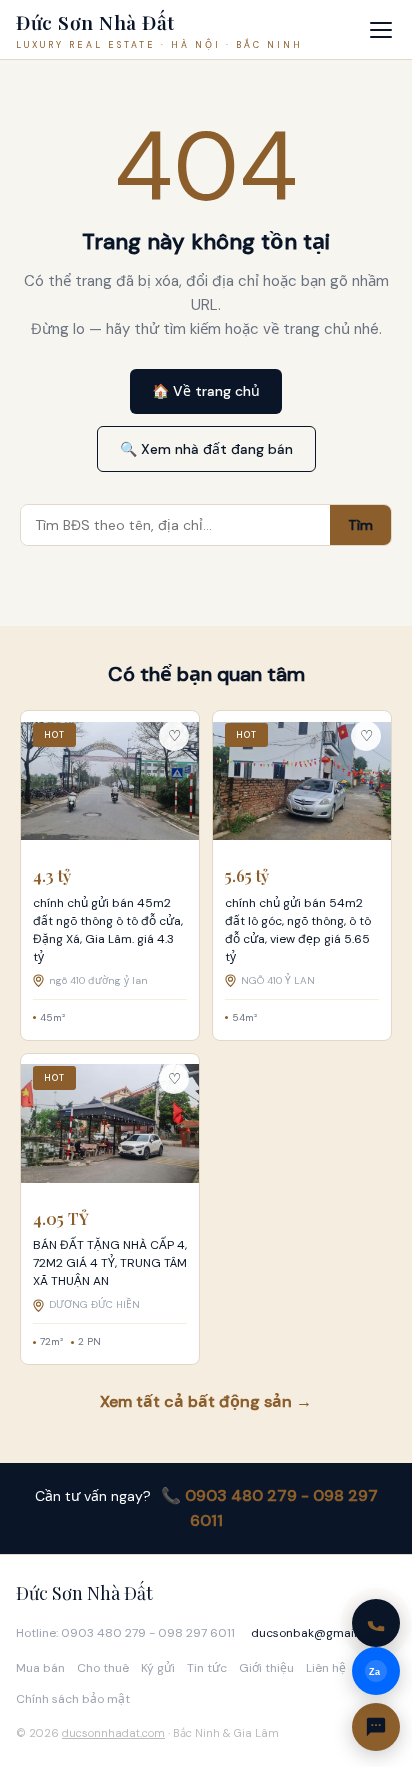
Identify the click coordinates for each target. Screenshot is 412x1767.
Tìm (360, 525)
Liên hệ (326, 1668)
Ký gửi (158, 1668)
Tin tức (207, 1668)
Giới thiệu (266, 1668)
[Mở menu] (381, 30)
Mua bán (40, 1668)
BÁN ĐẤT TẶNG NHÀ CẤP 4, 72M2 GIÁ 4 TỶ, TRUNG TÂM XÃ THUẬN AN (110, 1263)
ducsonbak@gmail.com (317, 1633)
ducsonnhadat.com (113, 1733)
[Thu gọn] (376, 1727)
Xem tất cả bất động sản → (206, 1401)
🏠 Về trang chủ (206, 391)
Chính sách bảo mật (73, 1699)
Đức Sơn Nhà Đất (84, 1593)
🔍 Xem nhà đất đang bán (206, 449)
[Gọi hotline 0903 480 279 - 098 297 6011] (376, 1623)
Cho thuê (103, 1668)
